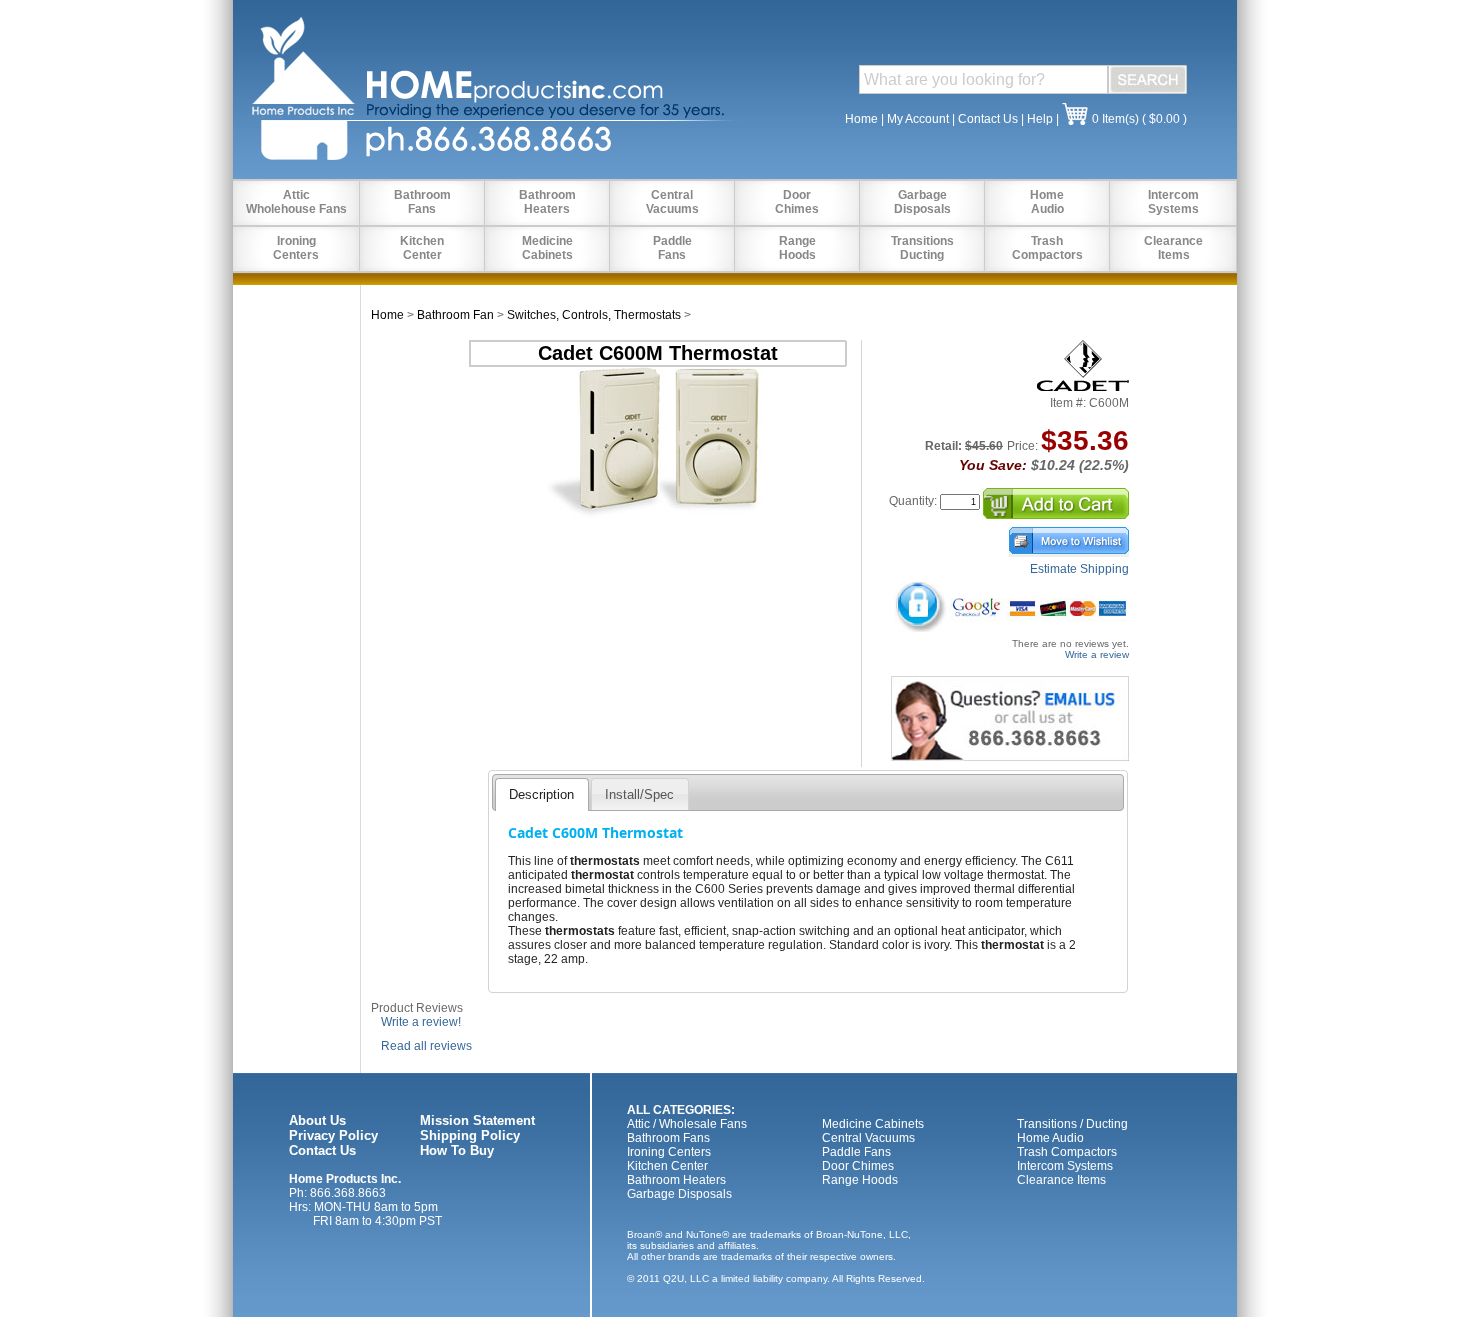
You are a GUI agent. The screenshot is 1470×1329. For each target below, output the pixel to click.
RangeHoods (797, 248)
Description (541, 794)
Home (861, 119)
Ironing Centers (669, 1152)
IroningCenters (296, 248)
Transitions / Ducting (1072, 1124)
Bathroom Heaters (676, 1180)
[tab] (541, 794)
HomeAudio (1047, 202)
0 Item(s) (1115, 119)
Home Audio (1050, 1138)
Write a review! (421, 1022)
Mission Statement (477, 1120)
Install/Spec (639, 794)
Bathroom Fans (668, 1138)
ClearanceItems (1173, 248)
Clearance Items (1061, 1180)
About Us (317, 1120)
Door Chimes (858, 1166)
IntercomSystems (1173, 202)
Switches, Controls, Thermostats (594, 315)
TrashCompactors (1047, 248)
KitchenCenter (422, 248)
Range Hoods (860, 1180)
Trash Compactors (1067, 1152)
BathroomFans (422, 202)
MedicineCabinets (547, 248)
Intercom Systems (1065, 1166)
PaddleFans (672, 248)
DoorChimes (797, 202)
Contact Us (988, 119)
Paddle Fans (856, 1152)
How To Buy (457, 1150)
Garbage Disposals (679, 1194)
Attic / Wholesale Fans (687, 1124)
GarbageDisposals (922, 202)
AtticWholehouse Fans (296, 202)
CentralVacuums (672, 202)
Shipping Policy (470, 1135)
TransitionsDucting (922, 248)
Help (1040, 119)
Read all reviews (426, 1046)
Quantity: (913, 501)
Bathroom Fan (455, 315)
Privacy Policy (333, 1135)
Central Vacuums (868, 1138)
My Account (918, 119)
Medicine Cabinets (873, 1124)
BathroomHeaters (547, 202)
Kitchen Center (667, 1166)
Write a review (1097, 654)
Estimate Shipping (1079, 569)
